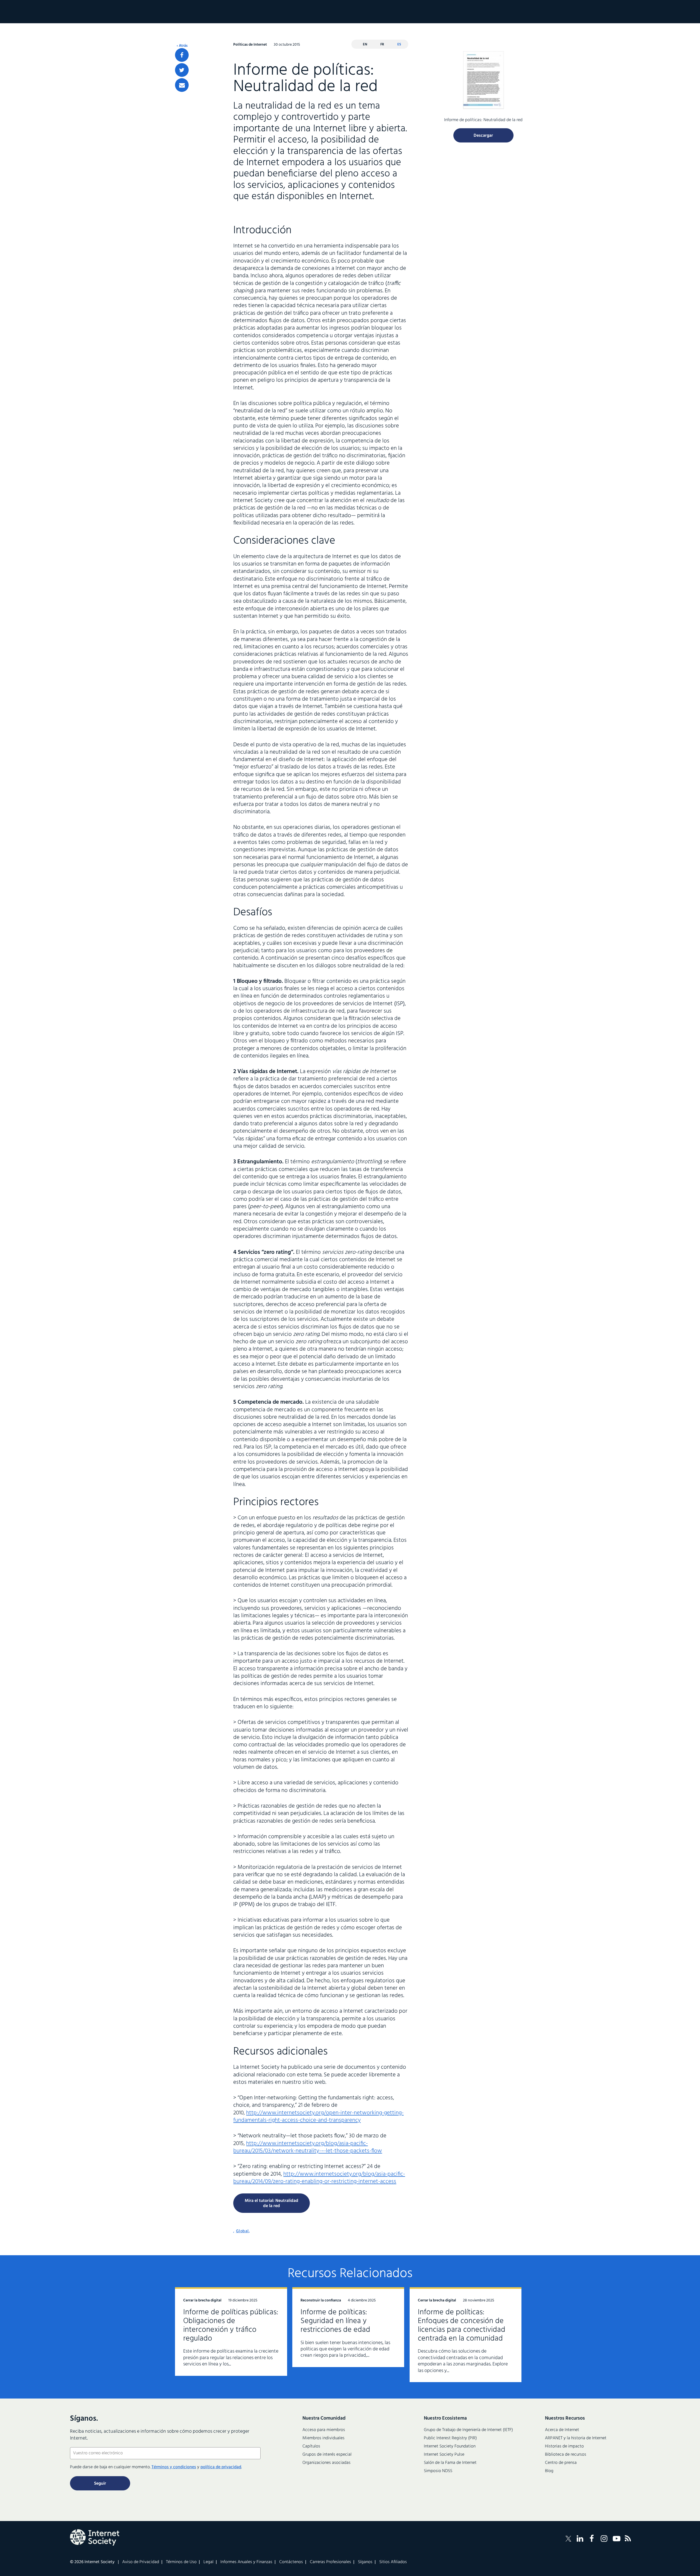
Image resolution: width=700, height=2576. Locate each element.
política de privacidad (221, 2467)
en (365, 44)
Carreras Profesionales (330, 2562)
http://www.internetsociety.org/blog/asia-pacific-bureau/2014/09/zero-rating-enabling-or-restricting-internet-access (319, 2178)
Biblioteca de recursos (566, 2455)
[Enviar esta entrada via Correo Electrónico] (182, 85)
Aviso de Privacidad (141, 2562)
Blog (549, 2471)
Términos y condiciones (174, 2467)
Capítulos (311, 2446)
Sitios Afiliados (393, 2562)
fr (382, 44)
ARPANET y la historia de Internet (576, 2438)
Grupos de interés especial (327, 2455)
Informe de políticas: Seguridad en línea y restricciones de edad (335, 2321)
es (399, 44)
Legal (208, 2562)
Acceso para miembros (324, 2430)
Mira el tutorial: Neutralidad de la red (272, 2203)
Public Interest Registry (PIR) (450, 2438)
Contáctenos (291, 2562)
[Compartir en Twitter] (182, 70)
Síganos (365, 2562)
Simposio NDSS (438, 2471)
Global (242, 2231)
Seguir (100, 2484)
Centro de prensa (561, 2463)
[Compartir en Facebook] (182, 55)
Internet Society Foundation (450, 2446)
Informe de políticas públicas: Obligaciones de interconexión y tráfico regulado (231, 2325)
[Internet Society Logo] (95, 2537)
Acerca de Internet (562, 2430)
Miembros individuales (323, 2438)
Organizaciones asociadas (326, 2463)
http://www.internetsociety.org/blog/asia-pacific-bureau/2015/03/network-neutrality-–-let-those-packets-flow (308, 2147)
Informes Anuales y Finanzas (246, 2562)
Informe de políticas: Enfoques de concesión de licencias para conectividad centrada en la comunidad (462, 2325)
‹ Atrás (182, 46)
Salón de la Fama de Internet (450, 2463)
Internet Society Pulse (444, 2455)
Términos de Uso (181, 2562)
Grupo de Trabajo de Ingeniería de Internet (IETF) (468, 2430)
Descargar (483, 136)
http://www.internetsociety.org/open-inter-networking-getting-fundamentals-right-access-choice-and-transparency (318, 2117)
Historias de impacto (564, 2446)
